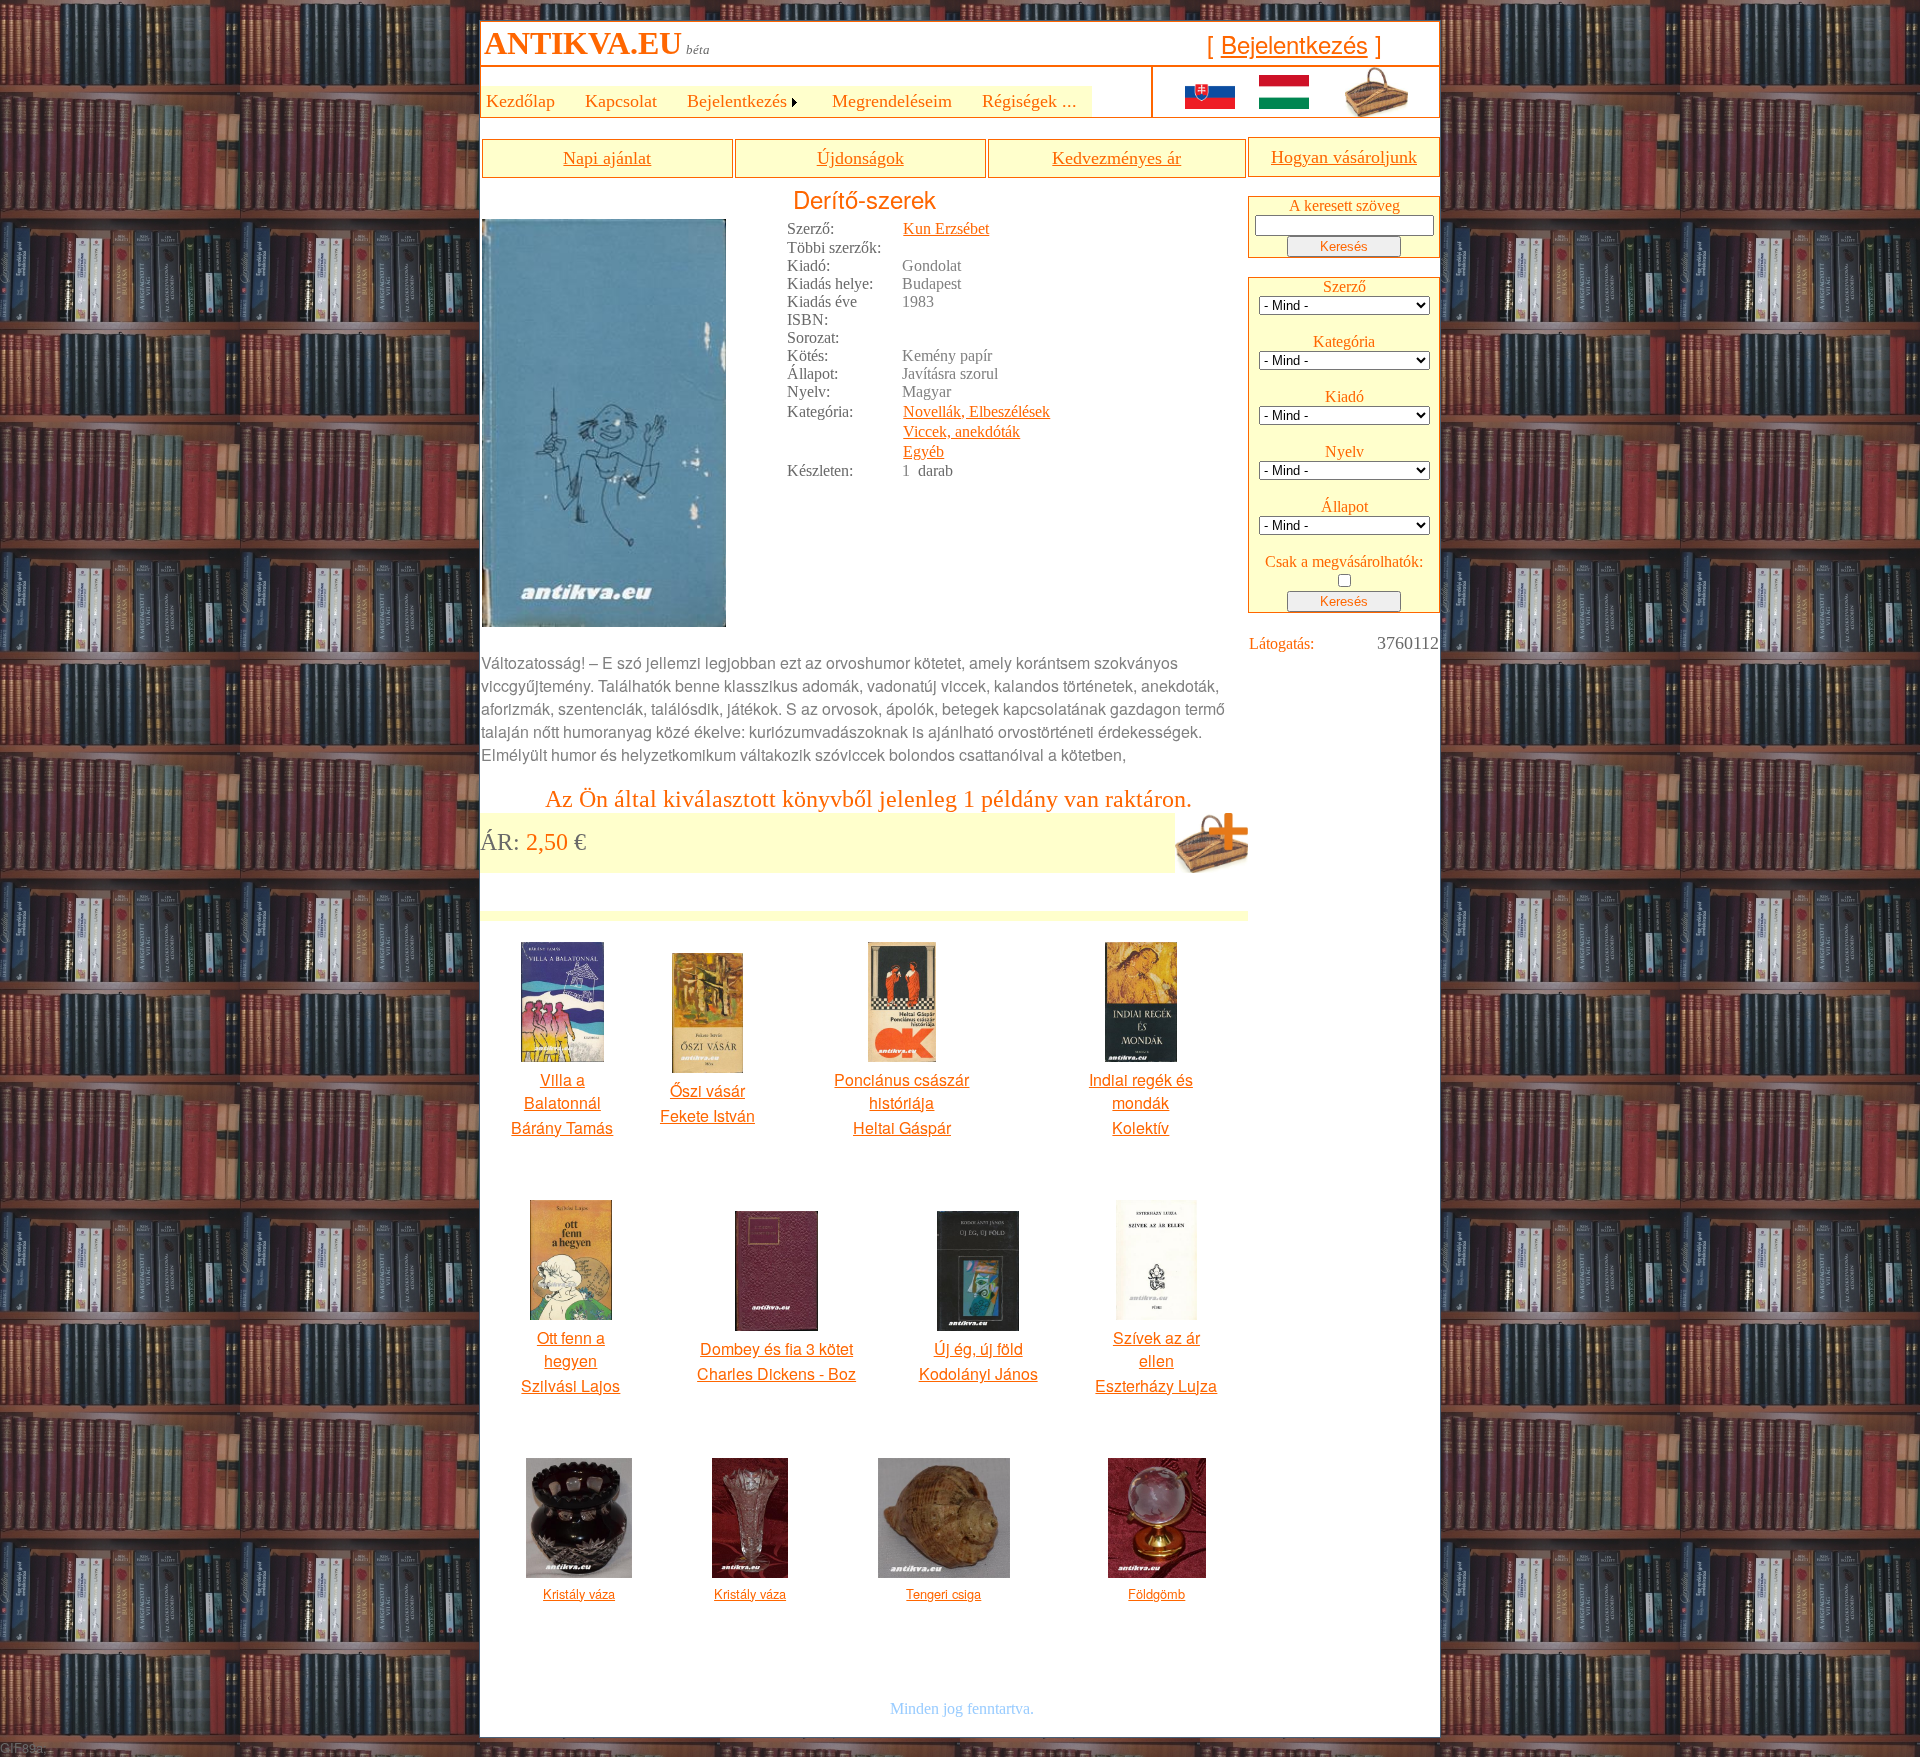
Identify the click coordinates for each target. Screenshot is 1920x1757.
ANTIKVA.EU (583, 43)
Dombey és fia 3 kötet (776, 1348)
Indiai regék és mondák (1141, 1091)
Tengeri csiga (943, 1593)
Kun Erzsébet (946, 228)
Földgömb (1156, 1593)
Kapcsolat (621, 101)
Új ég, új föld (978, 1348)
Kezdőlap (520, 101)
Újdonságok (860, 158)
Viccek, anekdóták (961, 431)
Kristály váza (579, 1593)
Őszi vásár (707, 1090)
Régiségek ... (1029, 101)
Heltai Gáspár (902, 1127)
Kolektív (1140, 1127)
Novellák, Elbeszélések (976, 411)
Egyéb (923, 451)
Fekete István (707, 1115)
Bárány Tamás (562, 1127)
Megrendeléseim (892, 101)
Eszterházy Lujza (1156, 1385)
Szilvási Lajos (570, 1385)
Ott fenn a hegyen (571, 1349)
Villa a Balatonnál (562, 1091)
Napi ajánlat (607, 158)
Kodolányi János (978, 1373)
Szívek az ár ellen (1156, 1349)
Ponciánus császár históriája (901, 1091)
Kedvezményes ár (1116, 158)
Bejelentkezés (1294, 43)
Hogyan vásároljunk (1344, 157)
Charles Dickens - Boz (776, 1373)
